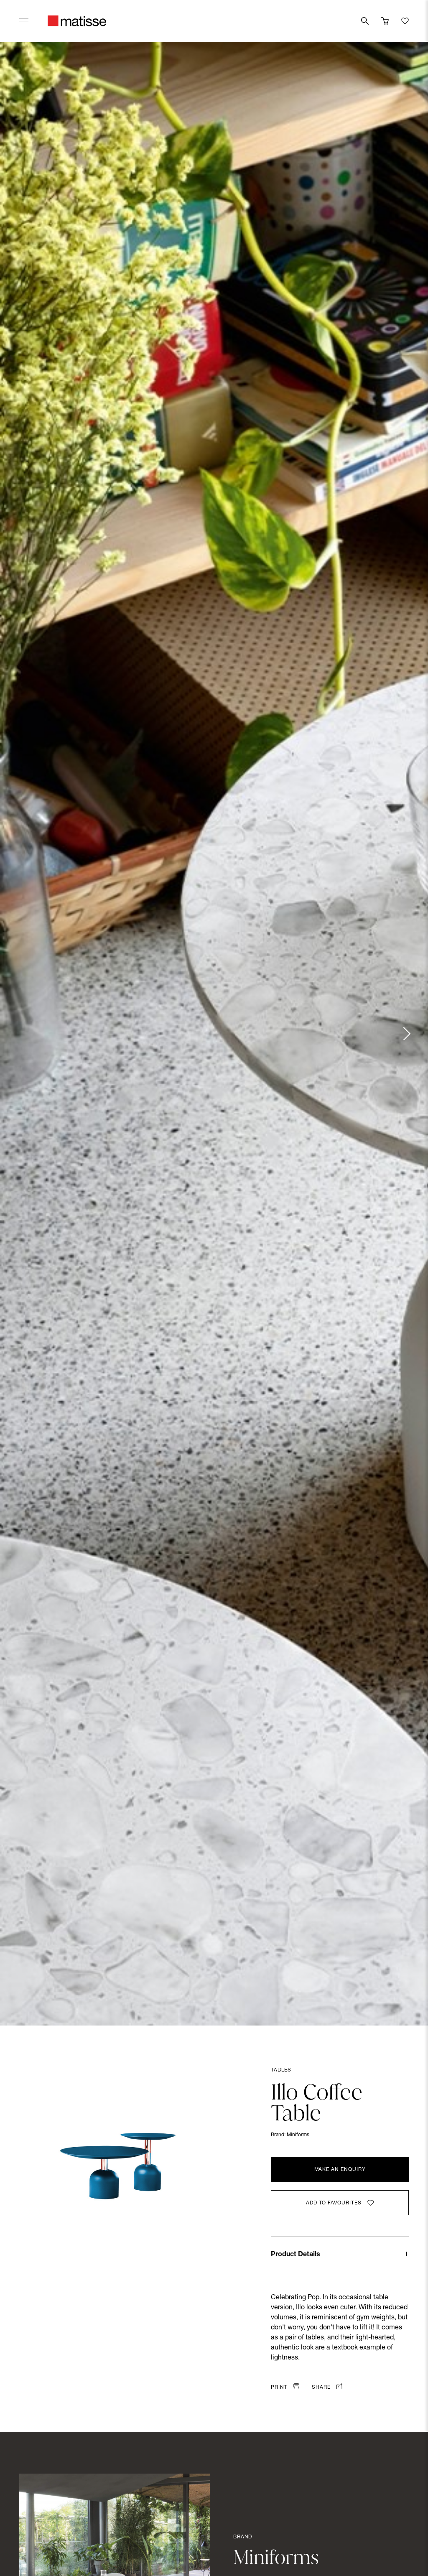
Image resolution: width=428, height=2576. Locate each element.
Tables (281, 2070)
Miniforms (298, 2135)
